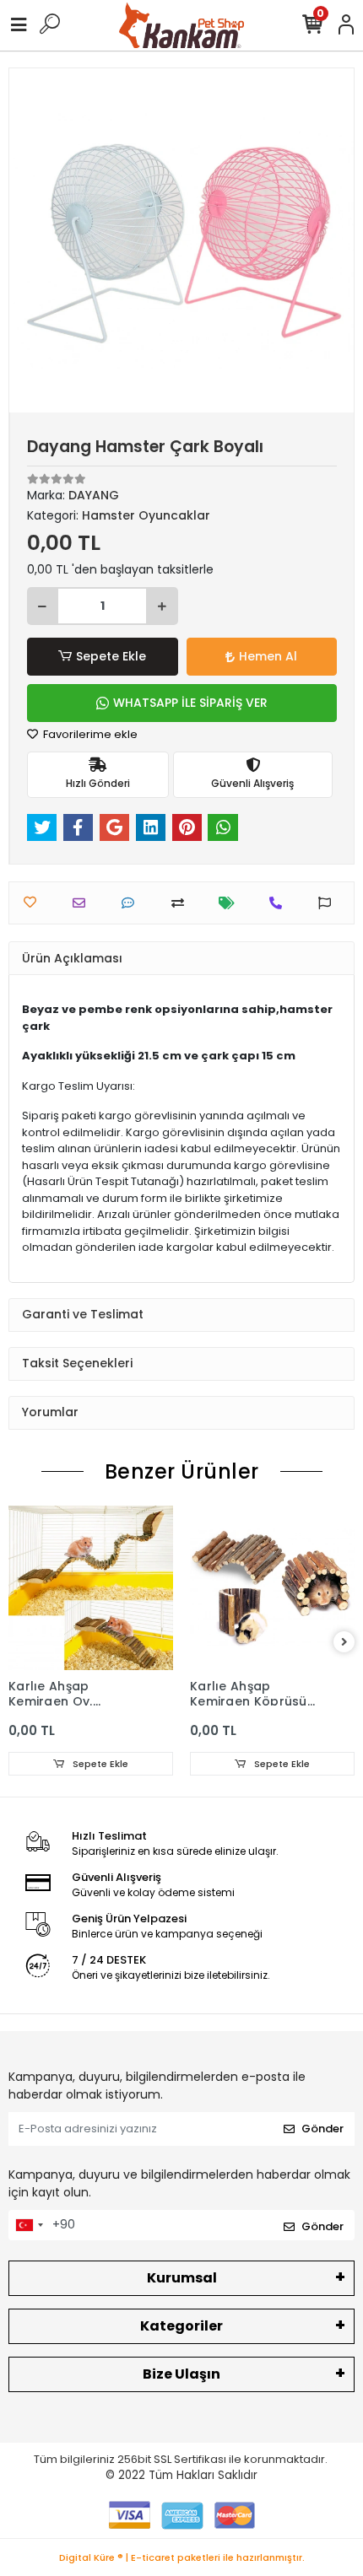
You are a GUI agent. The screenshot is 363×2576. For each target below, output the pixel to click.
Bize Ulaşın (181, 2374)
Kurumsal (182, 2278)
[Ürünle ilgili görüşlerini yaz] (132, 903)
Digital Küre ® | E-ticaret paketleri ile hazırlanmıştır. (182, 2557)
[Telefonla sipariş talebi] (280, 903)
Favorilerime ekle (89, 734)
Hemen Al (268, 656)
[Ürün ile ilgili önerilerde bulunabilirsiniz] (329, 903)
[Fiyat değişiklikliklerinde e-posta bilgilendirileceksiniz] (231, 903)
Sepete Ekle (111, 656)
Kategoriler (181, 2326)
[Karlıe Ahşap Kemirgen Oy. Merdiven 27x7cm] (91, 1588)
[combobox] (29, 2225)
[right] (344, 1643)
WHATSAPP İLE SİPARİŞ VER (190, 703)
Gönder (322, 2129)
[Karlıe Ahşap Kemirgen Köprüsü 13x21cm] (272, 1588)
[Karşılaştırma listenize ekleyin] (182, 903)
